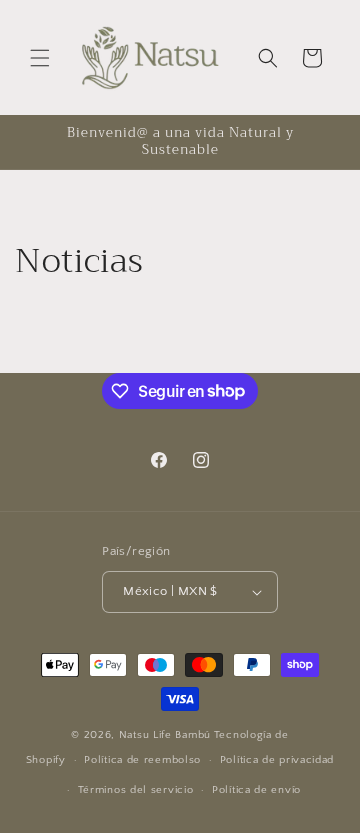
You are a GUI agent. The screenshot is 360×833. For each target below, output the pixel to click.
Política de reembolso (142, 760)
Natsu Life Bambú (165, 735)
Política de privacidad (277, 760)
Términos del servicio (136, 790)
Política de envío (256, 790)
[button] (40, 58)
